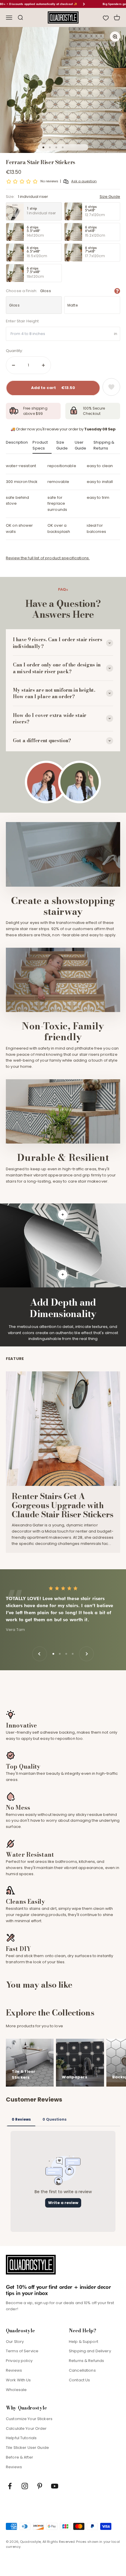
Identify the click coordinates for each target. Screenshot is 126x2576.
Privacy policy (19, 2361)
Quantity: (14, 351)
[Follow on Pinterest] (40, 2486)
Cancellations (82, 2370)
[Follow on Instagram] (25, 2486)
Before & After (19, 2457)
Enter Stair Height (22, 321)
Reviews (14, 2370)
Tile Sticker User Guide (27, 2448)
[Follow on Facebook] (10, 2486)
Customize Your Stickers (29, 2419)
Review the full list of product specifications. (48, 558)
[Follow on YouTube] (55, 2486)
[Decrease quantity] (13, 365)
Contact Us (79, 2380)
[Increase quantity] (43, 365)
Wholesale (16, 2390)
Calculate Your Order (26, 2428)
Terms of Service (22, 2351)
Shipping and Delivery (90, 2351)
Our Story (15, 2342)
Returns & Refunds (86, 2361)
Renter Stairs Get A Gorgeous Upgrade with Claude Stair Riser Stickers (63, 1505)
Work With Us (18, 2380)
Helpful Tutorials (21, 2438)
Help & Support (84, 2342)
